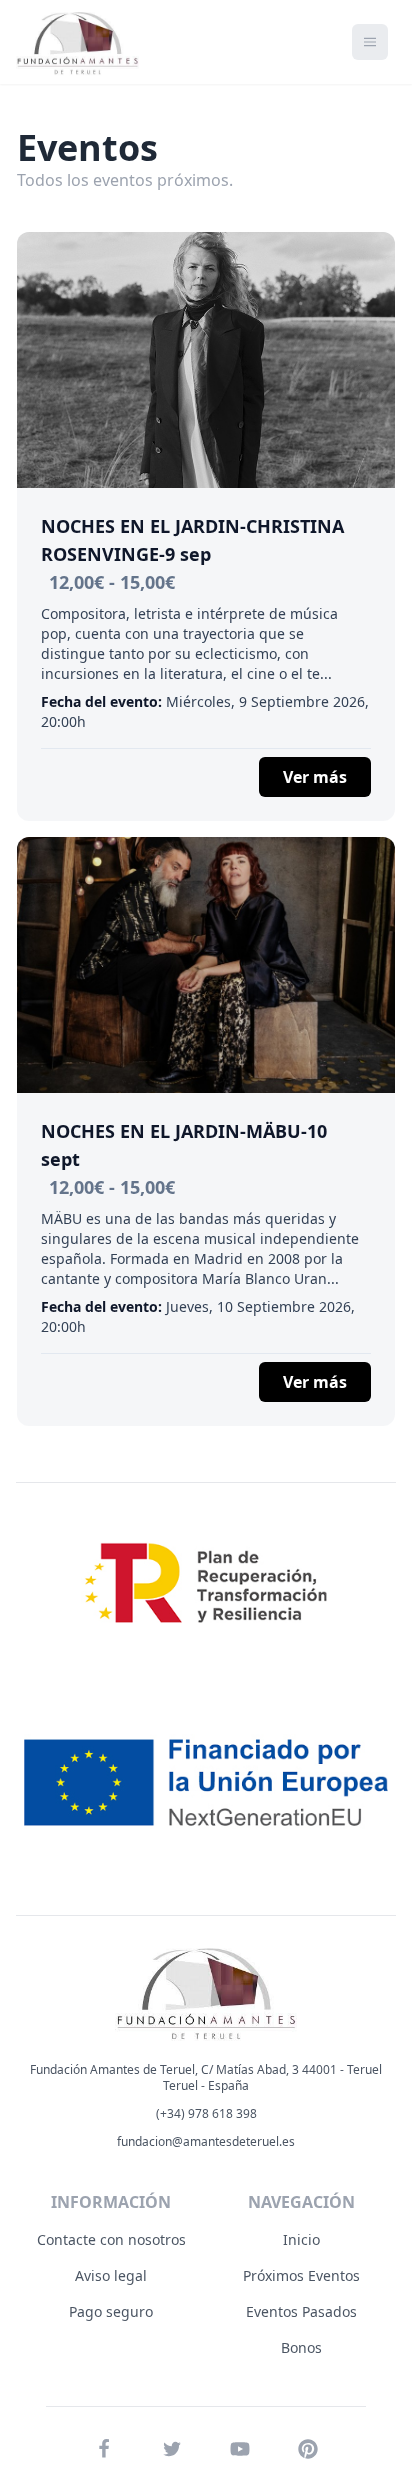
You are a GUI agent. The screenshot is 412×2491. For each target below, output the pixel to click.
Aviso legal (111, 2275)
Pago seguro (111, 2311)
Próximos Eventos (301, 2275)
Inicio (301, 2239)
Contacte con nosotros (111, 2239)
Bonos (301, 2347)
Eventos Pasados (301, 2311)
